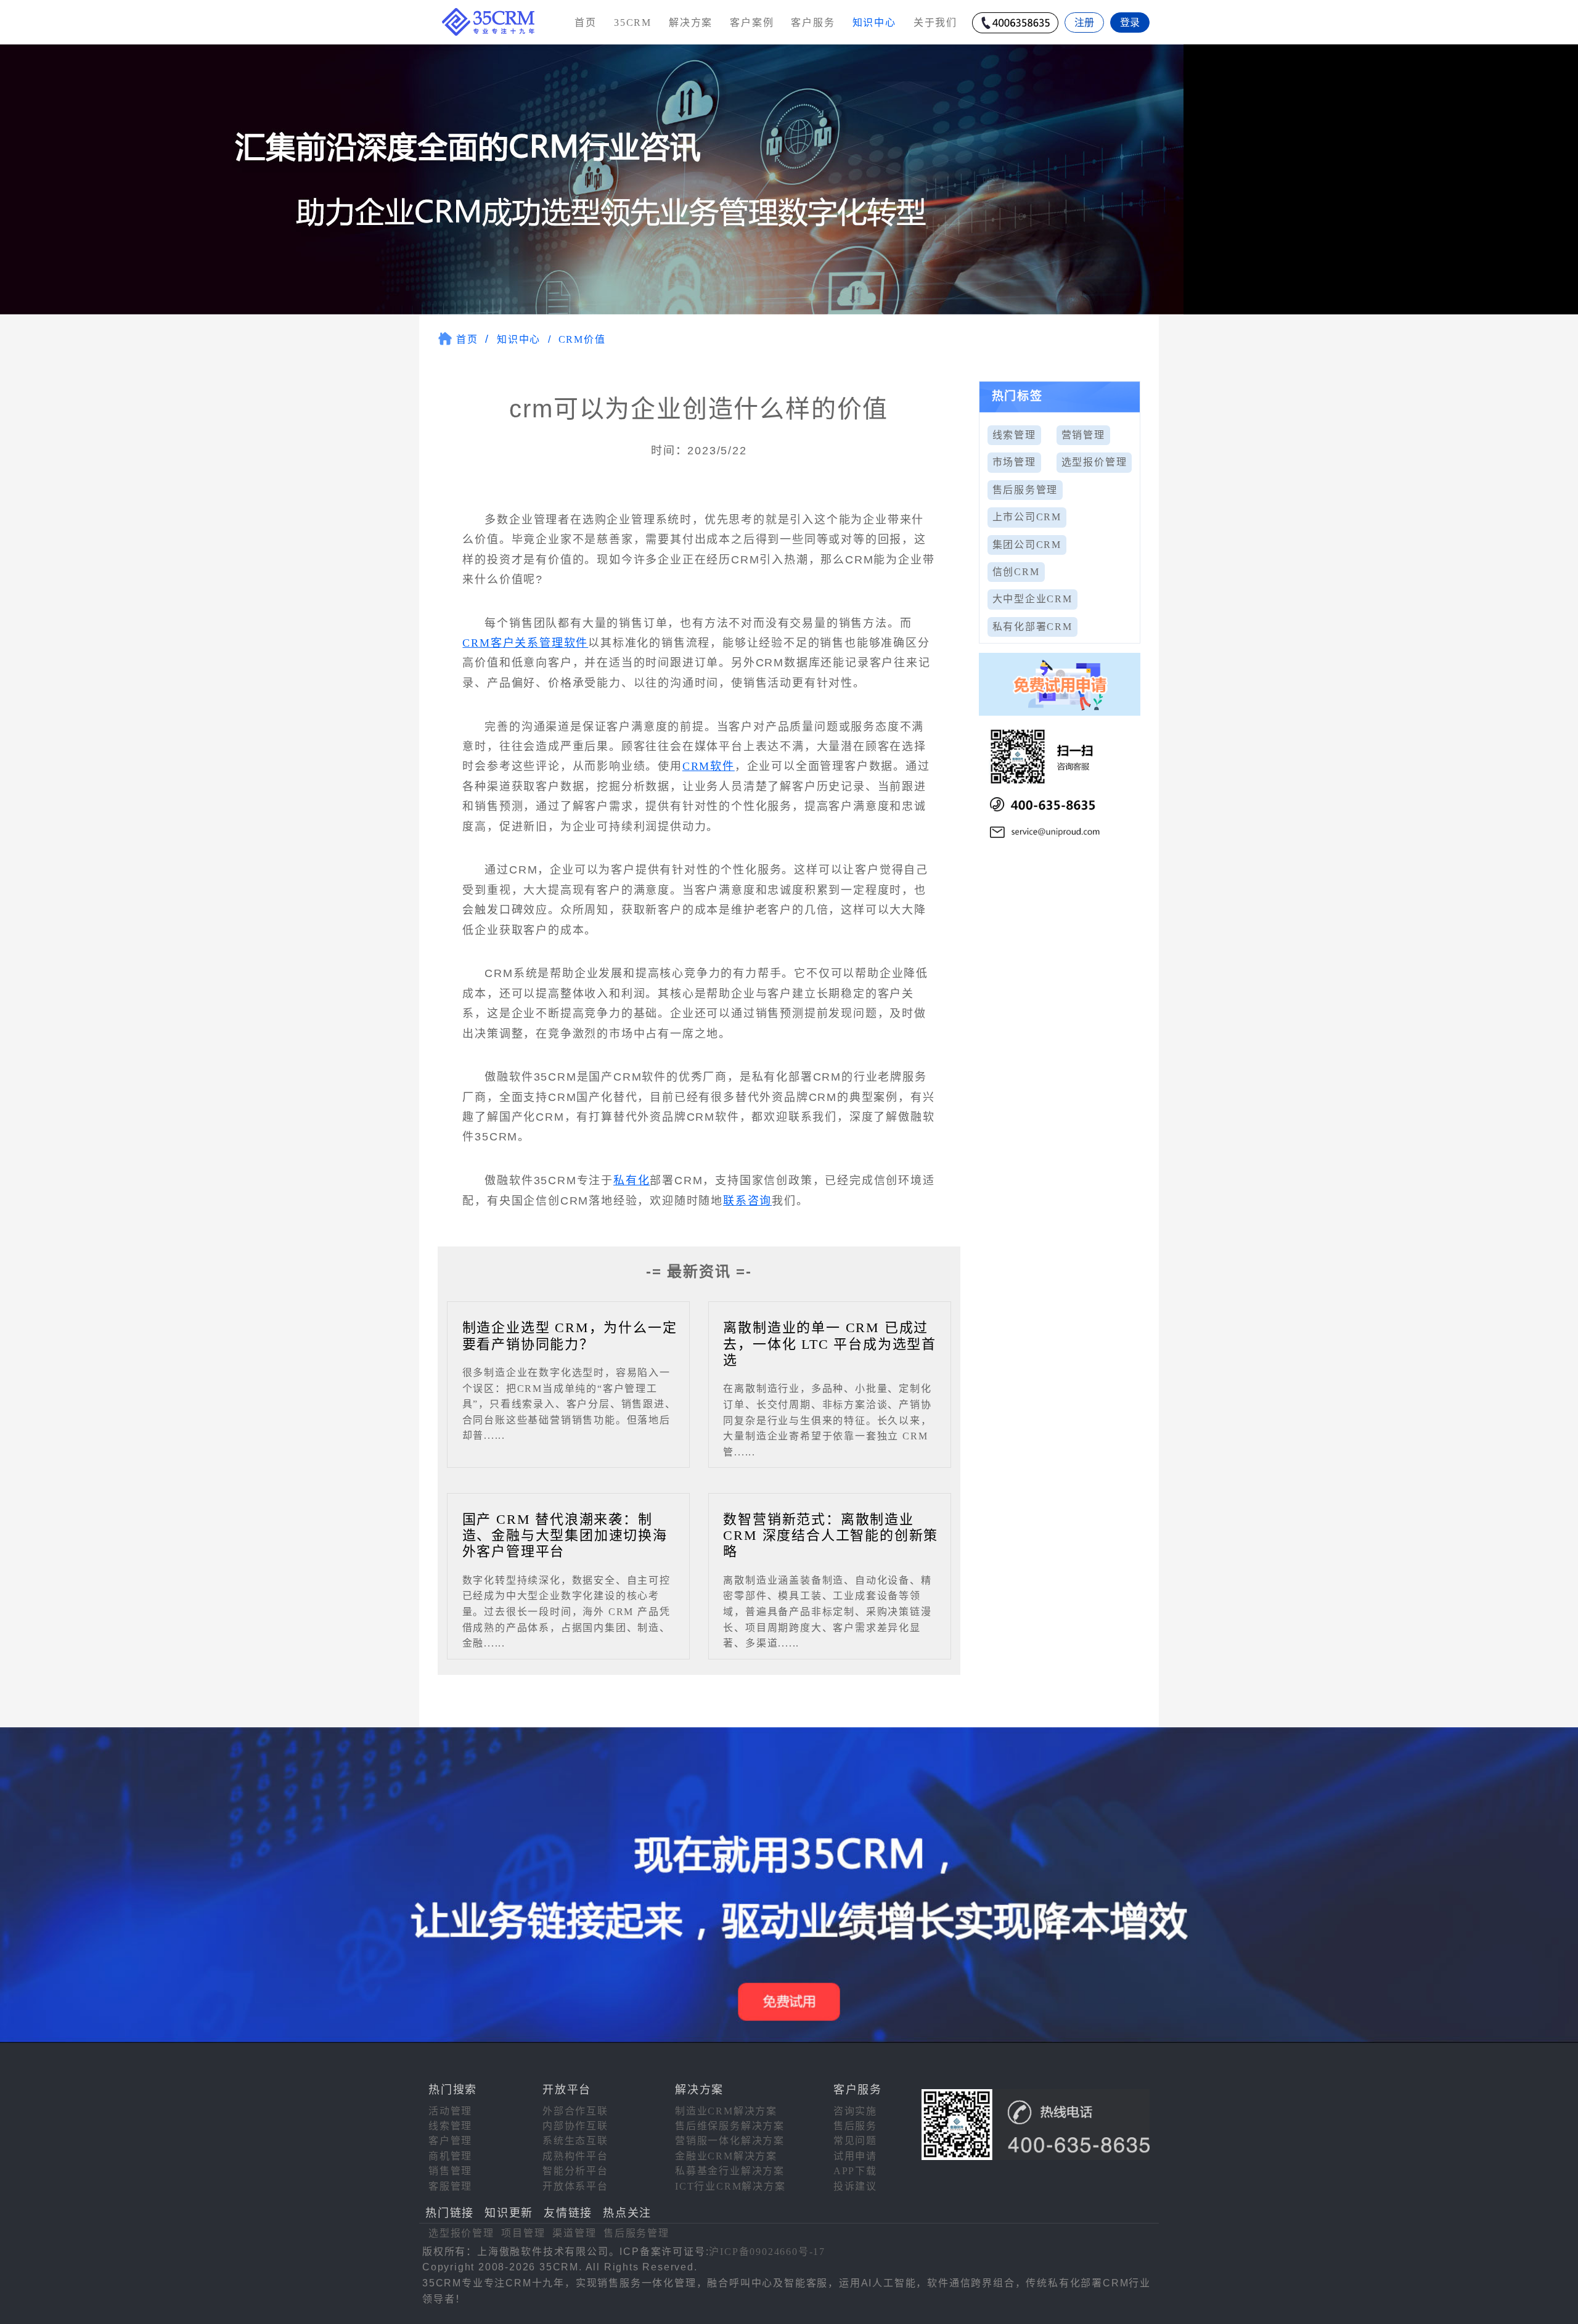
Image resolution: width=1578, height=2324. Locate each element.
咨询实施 (855, 2111)
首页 (586, 23)
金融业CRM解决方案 (726, 2156)
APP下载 (855, 2171)
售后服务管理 (1025, 490)
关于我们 (935, 23)
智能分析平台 (575, 2171)
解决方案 (691, 23)
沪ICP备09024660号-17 (767, 2252)
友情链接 (568, 2213)
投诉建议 (855, 2186)
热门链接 (450, 2213)
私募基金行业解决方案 (730, 2171)
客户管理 (450, 2141)
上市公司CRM (1027, 517)
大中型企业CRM (1032, 599)
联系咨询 (747, 1201)
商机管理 (450, 2156)
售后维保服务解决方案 (730, 2126)
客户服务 (813, 23)
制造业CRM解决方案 (726, 2111)
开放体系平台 (575, 2186)
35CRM (633, 23)
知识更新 (509, 2213)
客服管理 (450, 2186)
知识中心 (519, 339)
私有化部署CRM (1032, 627)
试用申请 (855, 2156)
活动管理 (450, 2111)
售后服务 (855, 2126)
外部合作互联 (575, 2111)
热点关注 (627, 2213)
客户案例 (752, 23)
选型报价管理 (1094, 462)
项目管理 (523, 2233)
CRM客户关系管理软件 (525, 643)
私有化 (632, 1180)
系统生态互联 (575, 2141)
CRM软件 (709, 766)
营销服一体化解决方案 (730, 2141)
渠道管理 (574, 2233)
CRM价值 (582, 339)
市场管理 (1014, 462)
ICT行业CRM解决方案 (730, 2186)
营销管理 (1083, 435)
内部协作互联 (575, 2126)
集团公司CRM (1027, 545)
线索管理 (1014, 435)
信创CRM (1016, 572)
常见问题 (855, 2141)
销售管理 (450, 2171)
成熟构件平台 (575, 2156)
